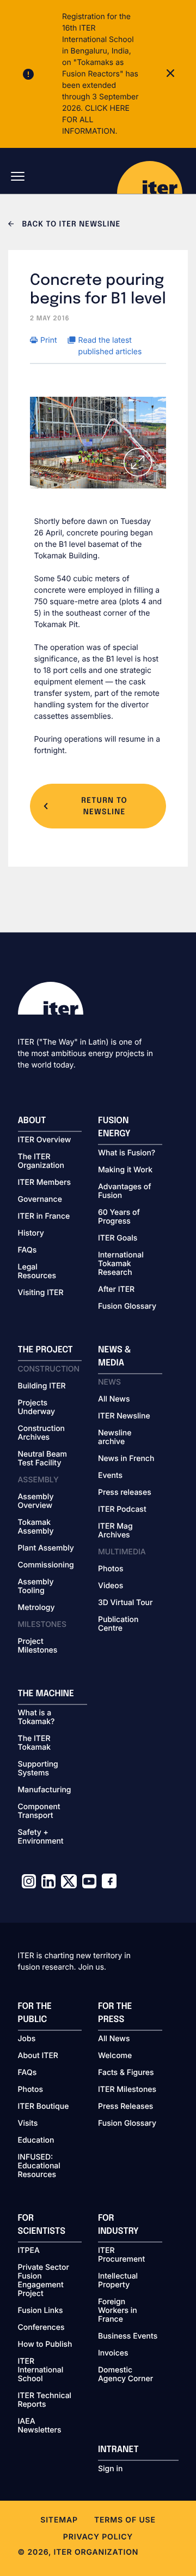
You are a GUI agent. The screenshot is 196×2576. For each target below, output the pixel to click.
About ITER (38, 2056)
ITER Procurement (121, 2255)
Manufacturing (45, 1790)
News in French (126, 1459)
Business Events (128, 2336)
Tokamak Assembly (36, 1527)
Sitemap (59, 2520)
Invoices (113, 2353)
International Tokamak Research (121, 1264)
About (32, 1121)
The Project (45, 1350)
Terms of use (125, 2520)
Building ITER (42, 1386)
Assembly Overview (36, 1501)
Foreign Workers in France (118, 2311)
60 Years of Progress (119, 1217)
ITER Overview (45, 1140)
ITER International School (41, 2370)
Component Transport (39, 1811)
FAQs (27, 1250)
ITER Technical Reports (45, 2400)
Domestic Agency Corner (125, 2375)
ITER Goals (118, 1238)
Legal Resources (37, 1272)
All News (114, 1399)
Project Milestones (38, 1646)
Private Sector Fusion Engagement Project (44, 2281)
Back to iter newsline (70, 225)
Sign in (110, 2469)
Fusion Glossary (127, 1307)
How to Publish (45, 2345)
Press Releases (125, 2107)
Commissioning (46, 1565)
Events (110, 1476)
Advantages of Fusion (125, 1191)
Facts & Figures (126, 2073)
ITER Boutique (44, 2107)
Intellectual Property (118, 2281)
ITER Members (44, 1183)
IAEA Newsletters (40, 2426)
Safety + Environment (41, 1837)
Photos (111, 1569)
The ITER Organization (41, 1161)
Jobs (27, 2039)
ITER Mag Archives (115, 1531)
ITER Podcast (122, 1510)
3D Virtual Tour (125, 1603)
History (31, 1233)
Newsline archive (115, 1438)
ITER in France (44, 1217)
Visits (28, 2124)
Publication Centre (118, 1624)
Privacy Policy (98, 2537)
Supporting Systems (38, 1769)
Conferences (41, 2328)
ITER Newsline (124, 1416)
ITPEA (29, 2251)
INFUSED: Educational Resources (39, 2166)
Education (36, 2140)
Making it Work (125, 1170)
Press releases (125, 1493)
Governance (40, 1200)
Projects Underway (37, 1408)
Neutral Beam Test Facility (43, 1459)
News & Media (115, 1356)
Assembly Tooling (36, 1587)
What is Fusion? (127, 1153)
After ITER (116, 1290)
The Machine (46, 1694)
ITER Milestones (127, 2090)
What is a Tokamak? (36, 1718)
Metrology (36, 1608)
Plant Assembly (46, 1548)
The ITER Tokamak (35, 1743)
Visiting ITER (41, 1293)
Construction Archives (42, 1433)
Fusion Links (41, 2311)
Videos (111, 1586)
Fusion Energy (114, 1127)
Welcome (115, 2056)
